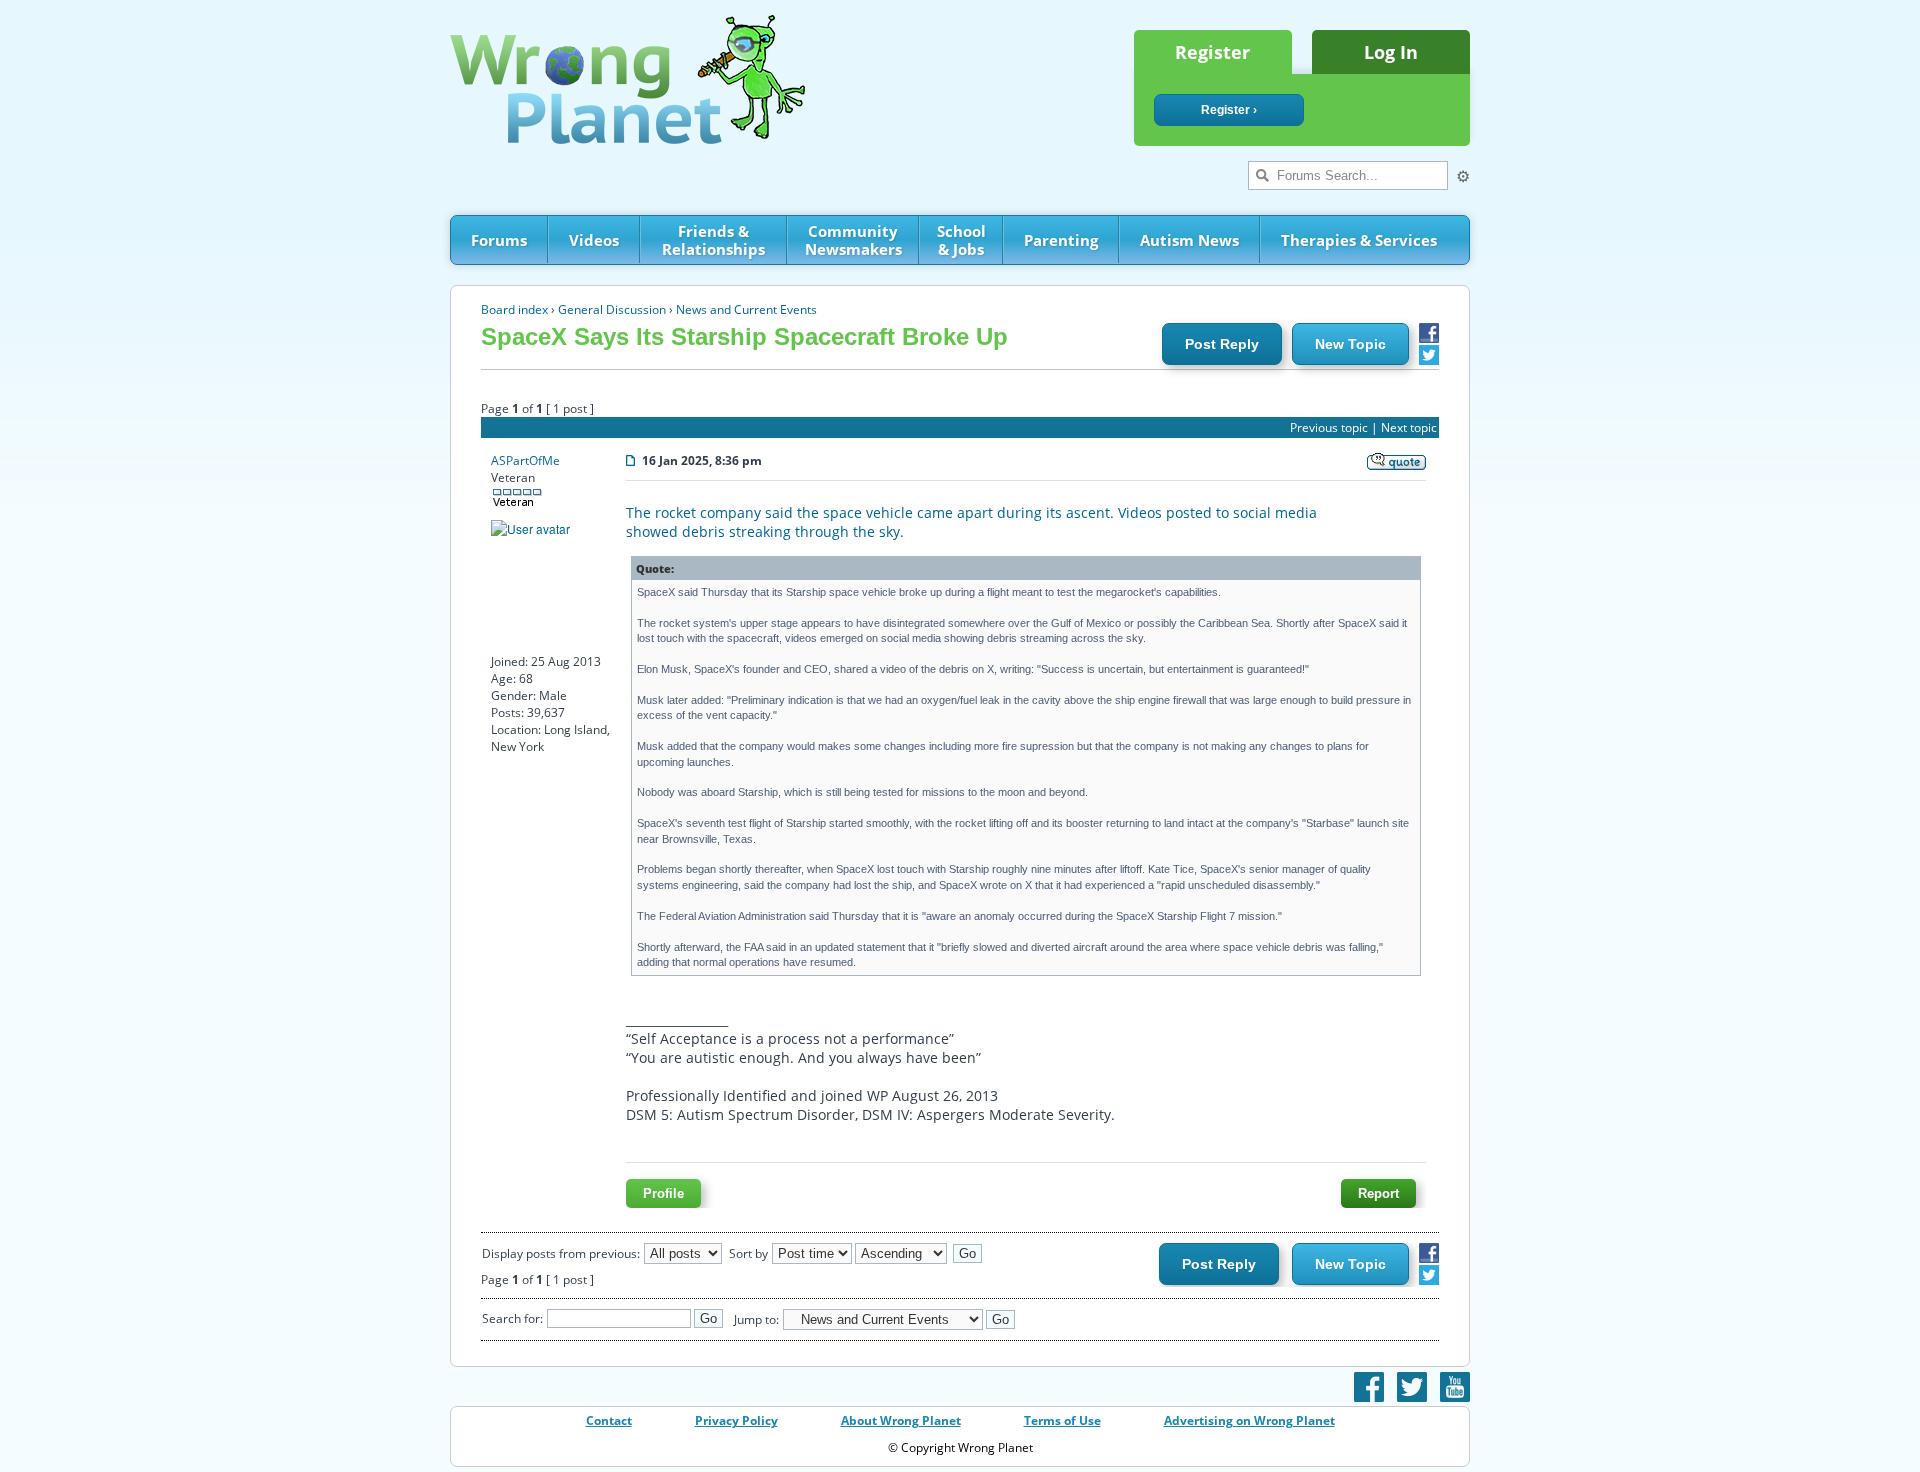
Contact (609, 1420)
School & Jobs (961, 240)
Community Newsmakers (853, 240)
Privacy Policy (736, 1420)
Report (1378, 1193)
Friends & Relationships (713, 240)
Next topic (1409, 427)
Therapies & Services (1359, 240)
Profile (663, 1193)
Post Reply (1222, 344)
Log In (1391, 52)
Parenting (1061, 240)
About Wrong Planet (901, 1420)
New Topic (1350, 344)
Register (1212, 52)
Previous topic (1329, 427)
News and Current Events (746, 309)
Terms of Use (1062, 1420)
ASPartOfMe (525, 460)
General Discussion (612, 309)
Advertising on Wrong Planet (1249, 1420)
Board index (514, 309)
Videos (594, 240)
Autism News (1189, 240)
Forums (499, 240)
